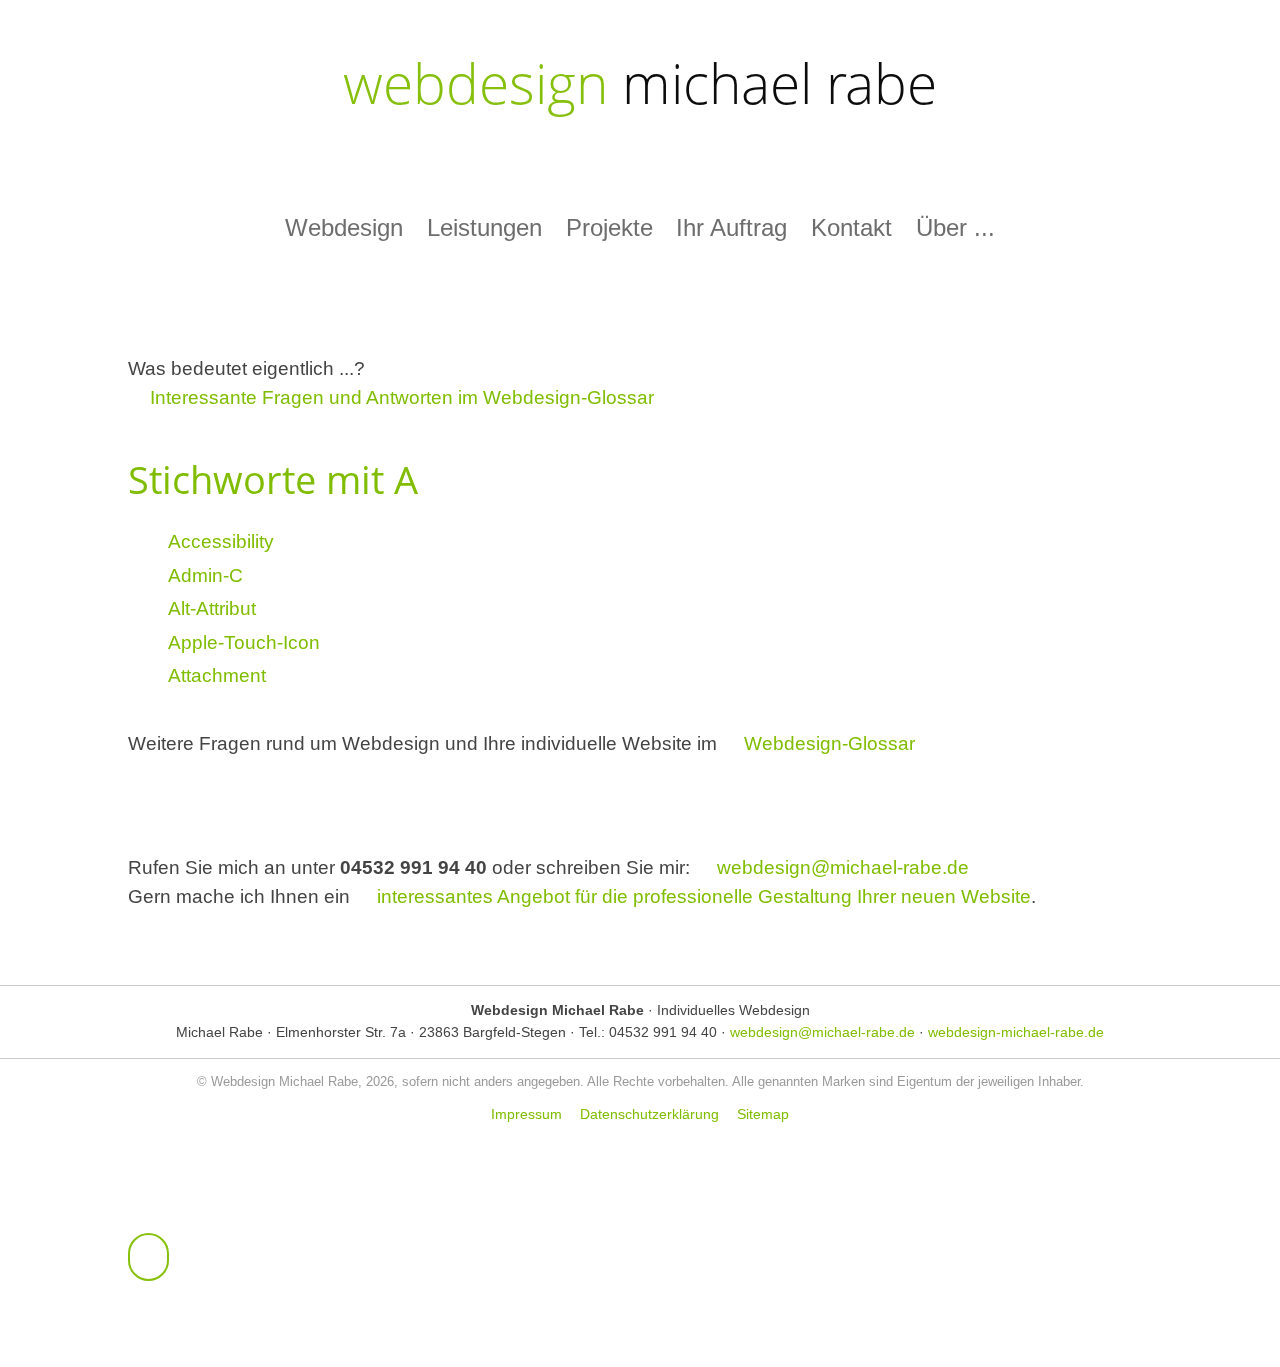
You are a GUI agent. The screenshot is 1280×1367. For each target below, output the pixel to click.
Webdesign (344, 227)
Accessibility (221, 541)
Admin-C (205, 575)
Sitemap (763, 1114)
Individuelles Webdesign (733, 1010)
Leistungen (484, 227)
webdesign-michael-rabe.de (1016, 1032)
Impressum (526, 1114)
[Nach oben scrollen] (148, 1256)
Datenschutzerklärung (649, 1114)
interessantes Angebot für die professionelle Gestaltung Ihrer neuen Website (704, 896)
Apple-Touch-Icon (244, 642)
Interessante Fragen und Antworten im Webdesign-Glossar (402, 397)
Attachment (217, 675)
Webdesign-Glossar (829, 743)
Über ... (955, 227)
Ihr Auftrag (731, 227)
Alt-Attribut (212, 608)
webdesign (640, 82)
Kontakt (851, 227)
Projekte (609, 227)
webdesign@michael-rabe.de (843, 867)
